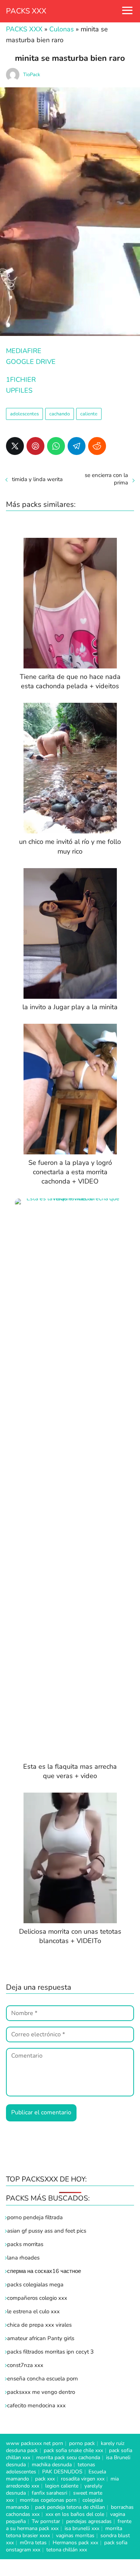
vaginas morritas (75, 2536)
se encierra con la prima (106, 479)
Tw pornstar (46, 2521)
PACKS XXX (26, 11)
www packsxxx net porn (35, 2443)
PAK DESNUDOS (62, 2472)
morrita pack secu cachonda (68, 2458)
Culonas (62, 29)
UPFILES (19, 390)
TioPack (32, 75)
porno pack (82, 2443)
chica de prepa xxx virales (39, 2325)
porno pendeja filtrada (35, 2217)
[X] (15, 446)
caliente (89, 414)
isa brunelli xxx (82, 2528)
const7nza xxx (25, 2365)
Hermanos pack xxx (75, 2543)
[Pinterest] (35, 446)
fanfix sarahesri (49, 2493)
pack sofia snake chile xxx (73, 2450)
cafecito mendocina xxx (36, 2405)
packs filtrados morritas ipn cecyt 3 (50, 2352)
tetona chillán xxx (67, 2550)
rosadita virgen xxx (83, 2479)
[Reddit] (97, 446)
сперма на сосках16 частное (44, 2271)
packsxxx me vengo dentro (41, 2392)
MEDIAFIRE (24, 351)
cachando (60, 414)
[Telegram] (77, 446)
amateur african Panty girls (41, 2338)
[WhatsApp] (56, 446)
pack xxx (45, 2479)
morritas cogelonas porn (48, 2500)
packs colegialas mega (35, 2285)
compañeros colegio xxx (37, 2298)
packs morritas (25, 2244)
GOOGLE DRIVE (31, 362)
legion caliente (62, 2486)
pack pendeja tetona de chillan (70, 2507)
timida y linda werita (37, 479)
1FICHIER (21, 380)
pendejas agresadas (89, 2521)
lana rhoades (23, 2258)
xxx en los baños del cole (75, 2514)
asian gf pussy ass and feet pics (47, 2231)
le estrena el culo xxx (33, 2311)
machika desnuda (52, 2465)
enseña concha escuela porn (43, 2379)
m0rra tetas (33, 2543)
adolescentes (24, 414)
